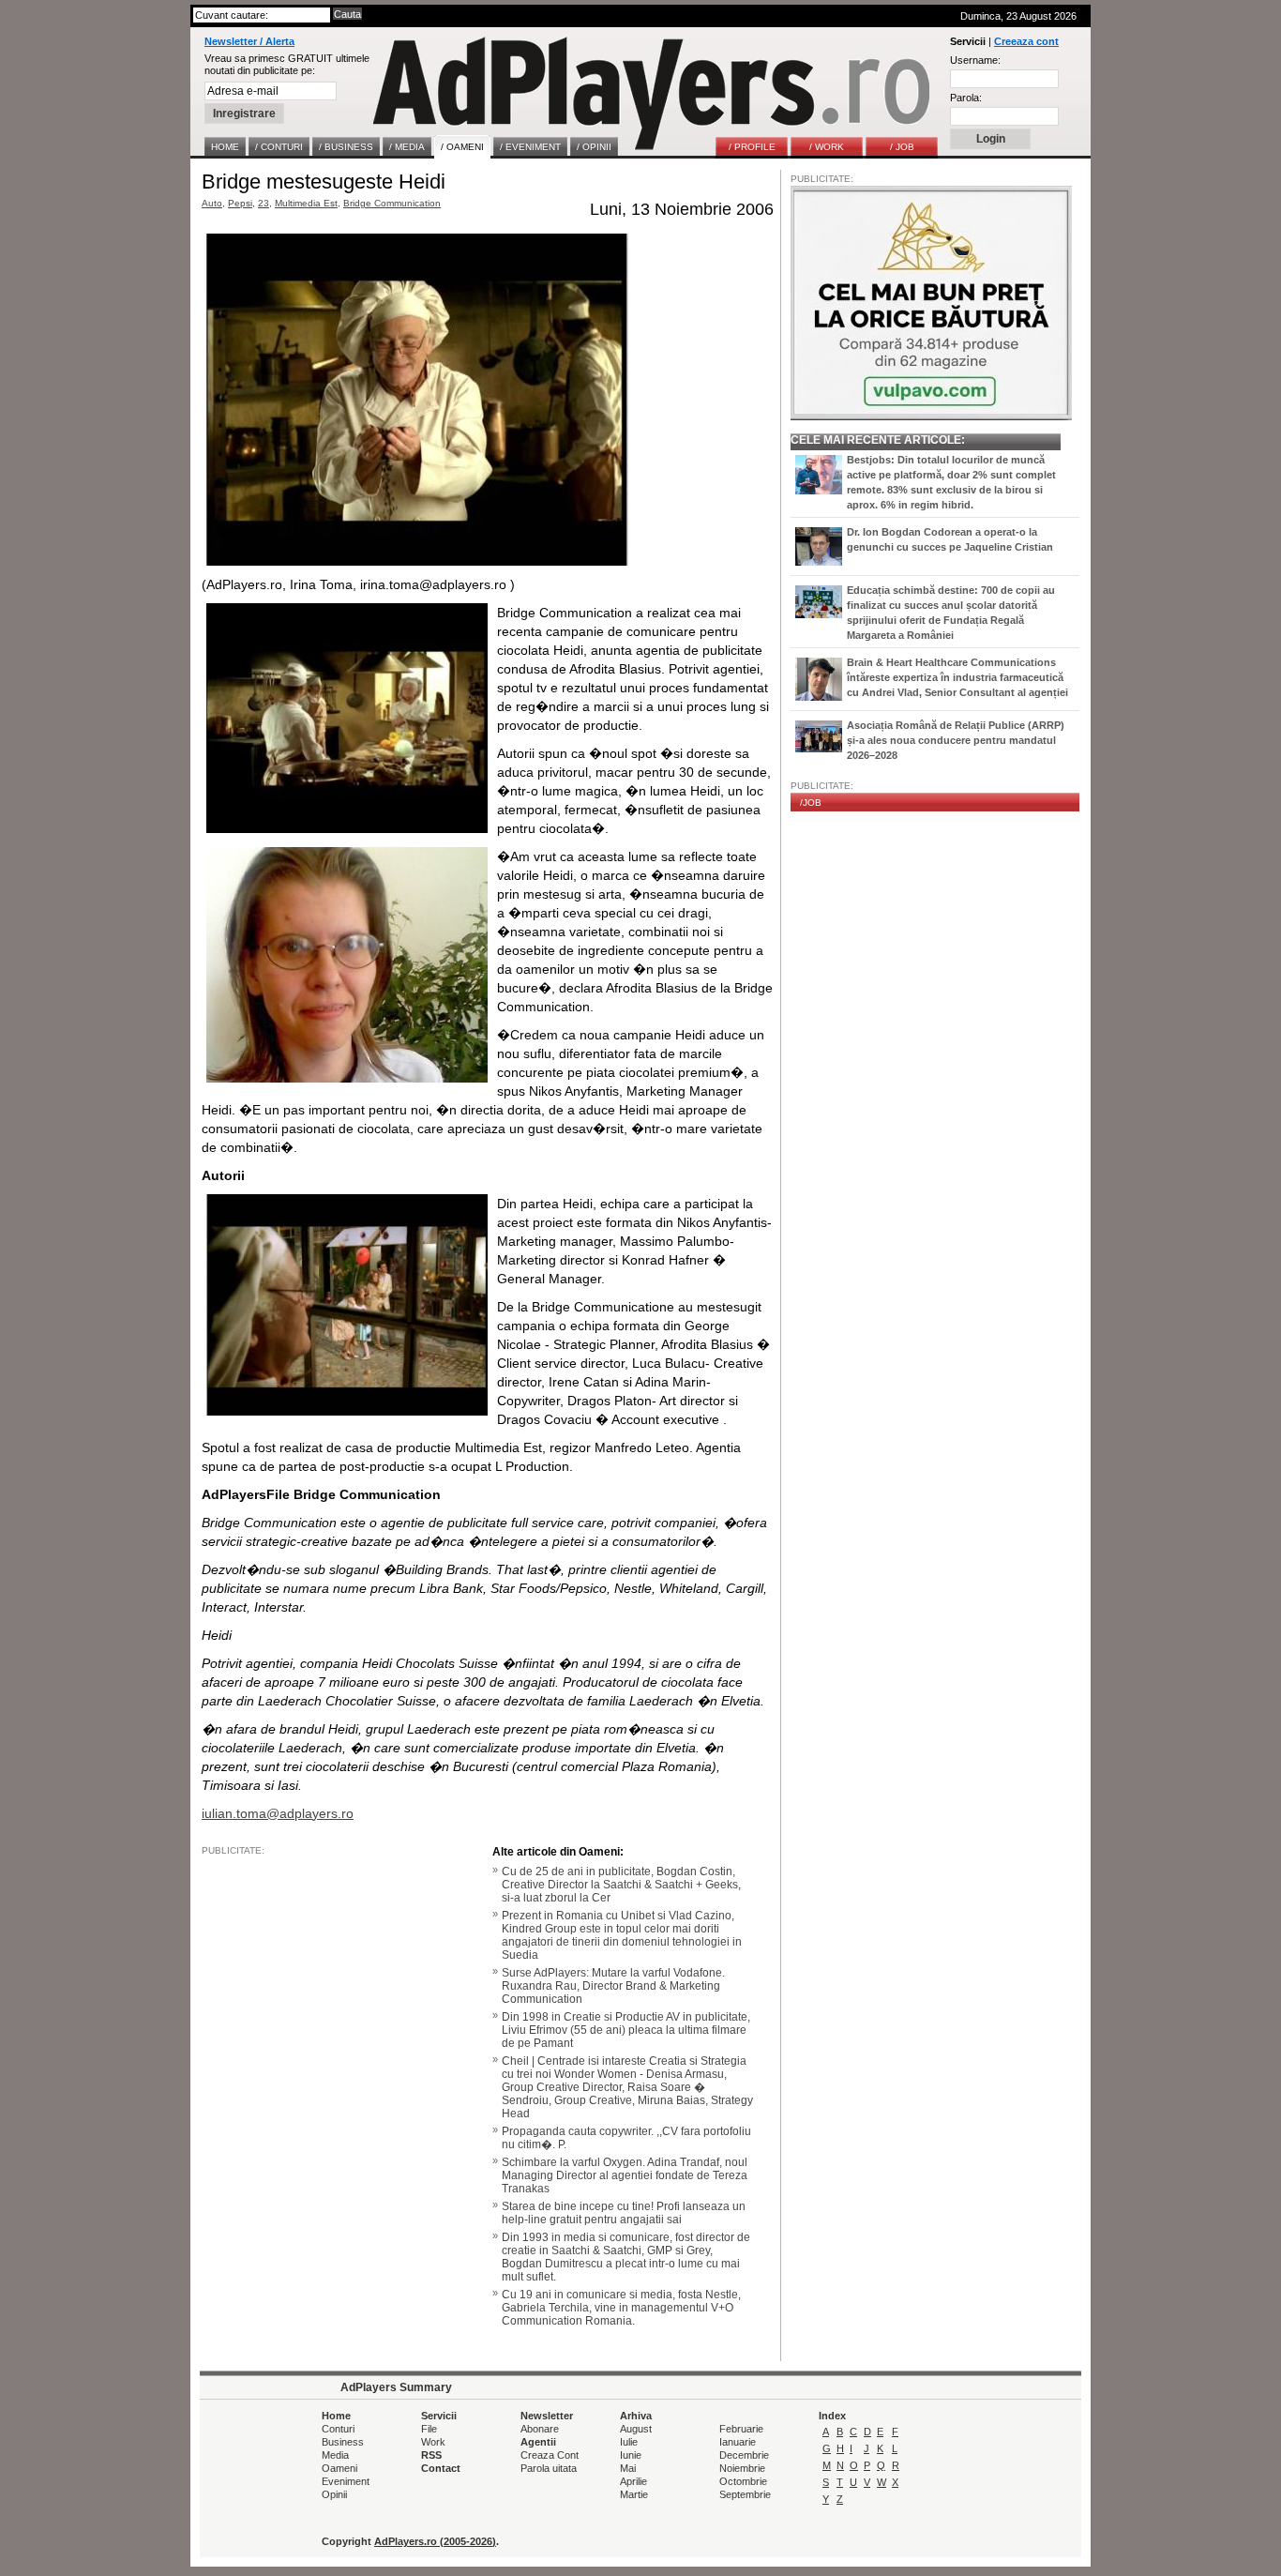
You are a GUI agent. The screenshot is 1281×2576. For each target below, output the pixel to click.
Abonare (540, 2429)
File (429, 2429)
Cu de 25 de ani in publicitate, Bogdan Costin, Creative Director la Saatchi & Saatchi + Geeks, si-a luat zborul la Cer (621, 1885)
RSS (431, 2455)
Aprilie (633, 2481)
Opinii (334, 2494)
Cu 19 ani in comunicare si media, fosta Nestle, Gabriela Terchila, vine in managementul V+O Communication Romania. (621, 2308)
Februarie (741, 2429)
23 (264, 203)
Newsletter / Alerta (249, 41)
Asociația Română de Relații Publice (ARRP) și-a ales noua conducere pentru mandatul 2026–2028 (956, 740)
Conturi (338, 2429)
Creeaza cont (1026, 41)
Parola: (966, 98)
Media (335, 2455)
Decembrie (744, 2455)
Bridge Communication (392, 203)
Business (343, 2442)
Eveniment (346, 2481)
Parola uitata (549, 2468)
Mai (628, 2468)
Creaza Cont (550, 2455)
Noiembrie (742, 2468)
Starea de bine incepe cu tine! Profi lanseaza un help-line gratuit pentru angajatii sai (624, 2213)
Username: (975, 60)
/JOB (811, 803)
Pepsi (240, 203)
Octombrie (743, 2481)
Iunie (631, 2455)
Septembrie (745, 2494)
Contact (441, 2468)
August (636, 2429)
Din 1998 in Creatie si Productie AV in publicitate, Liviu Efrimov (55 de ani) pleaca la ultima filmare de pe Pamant (626, 2030)
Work (433, 2442)
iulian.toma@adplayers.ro (278, 1813)
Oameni (339, 2468)
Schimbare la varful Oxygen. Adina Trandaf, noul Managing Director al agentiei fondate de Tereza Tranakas (625, 2175)
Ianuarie (738, 2442)
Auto (212, 203)
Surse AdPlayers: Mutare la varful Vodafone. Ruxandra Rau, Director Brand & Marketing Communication (613, 1986)
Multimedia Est (306, 203)
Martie (634, 2494)
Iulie (629, 2442)
